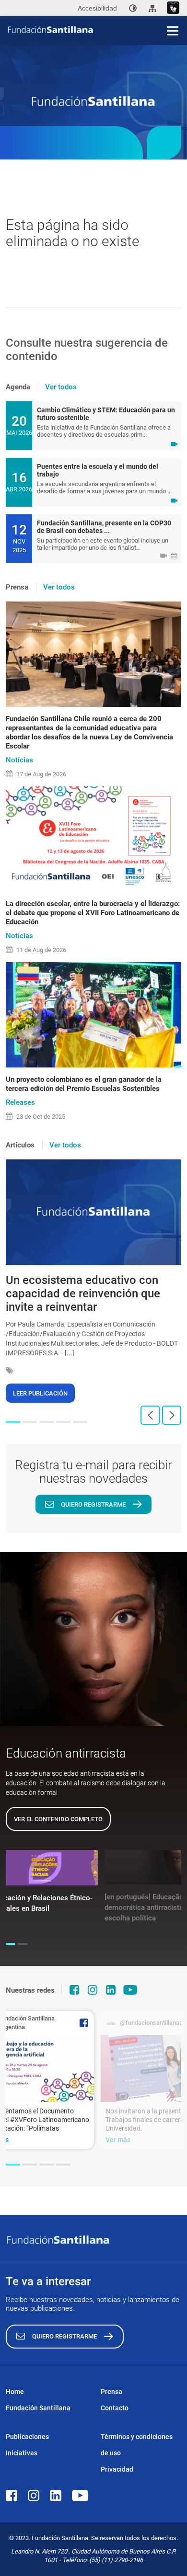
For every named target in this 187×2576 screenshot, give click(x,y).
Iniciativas (22, 2453)
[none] (133, 8)
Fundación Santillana (38, 2408)
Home (15, 2392)
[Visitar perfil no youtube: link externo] (130, 1990)
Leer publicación (40, 1393)
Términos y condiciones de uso (137, 2445)
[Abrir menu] (173, 31)
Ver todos (61, 387)
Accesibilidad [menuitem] (97, 8)
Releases (20, 1102)
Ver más (118, 2140)
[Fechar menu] (173, 14)
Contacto (115, 2408)
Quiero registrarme (93, 1504)
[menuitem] (133, 8)
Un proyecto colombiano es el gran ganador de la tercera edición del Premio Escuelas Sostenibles (84, 1084)
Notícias (19, 760)
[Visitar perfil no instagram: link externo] (93, 1990)
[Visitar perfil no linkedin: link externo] (111, 1990)
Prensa (111, 2392)
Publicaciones (27, 2437)
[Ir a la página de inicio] (97, 30)
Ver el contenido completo (58, 1819)
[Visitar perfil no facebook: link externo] (74, 1990)
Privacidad (117, 2469)
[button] (13, 1422)
